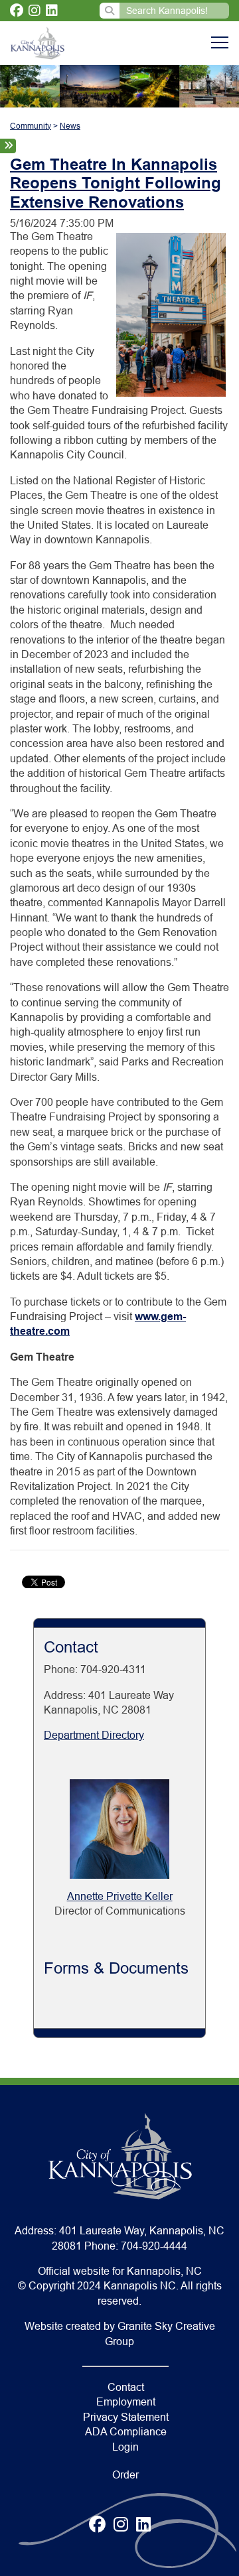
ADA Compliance (126, 2432)
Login (125, 2447)
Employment (126, 2402)
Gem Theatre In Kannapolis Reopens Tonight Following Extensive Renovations (116, 183)
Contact (126, 2387)
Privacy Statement (126, 2417)
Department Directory (94, 1735)
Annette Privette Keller (120, 1896)
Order (125, 2475)
